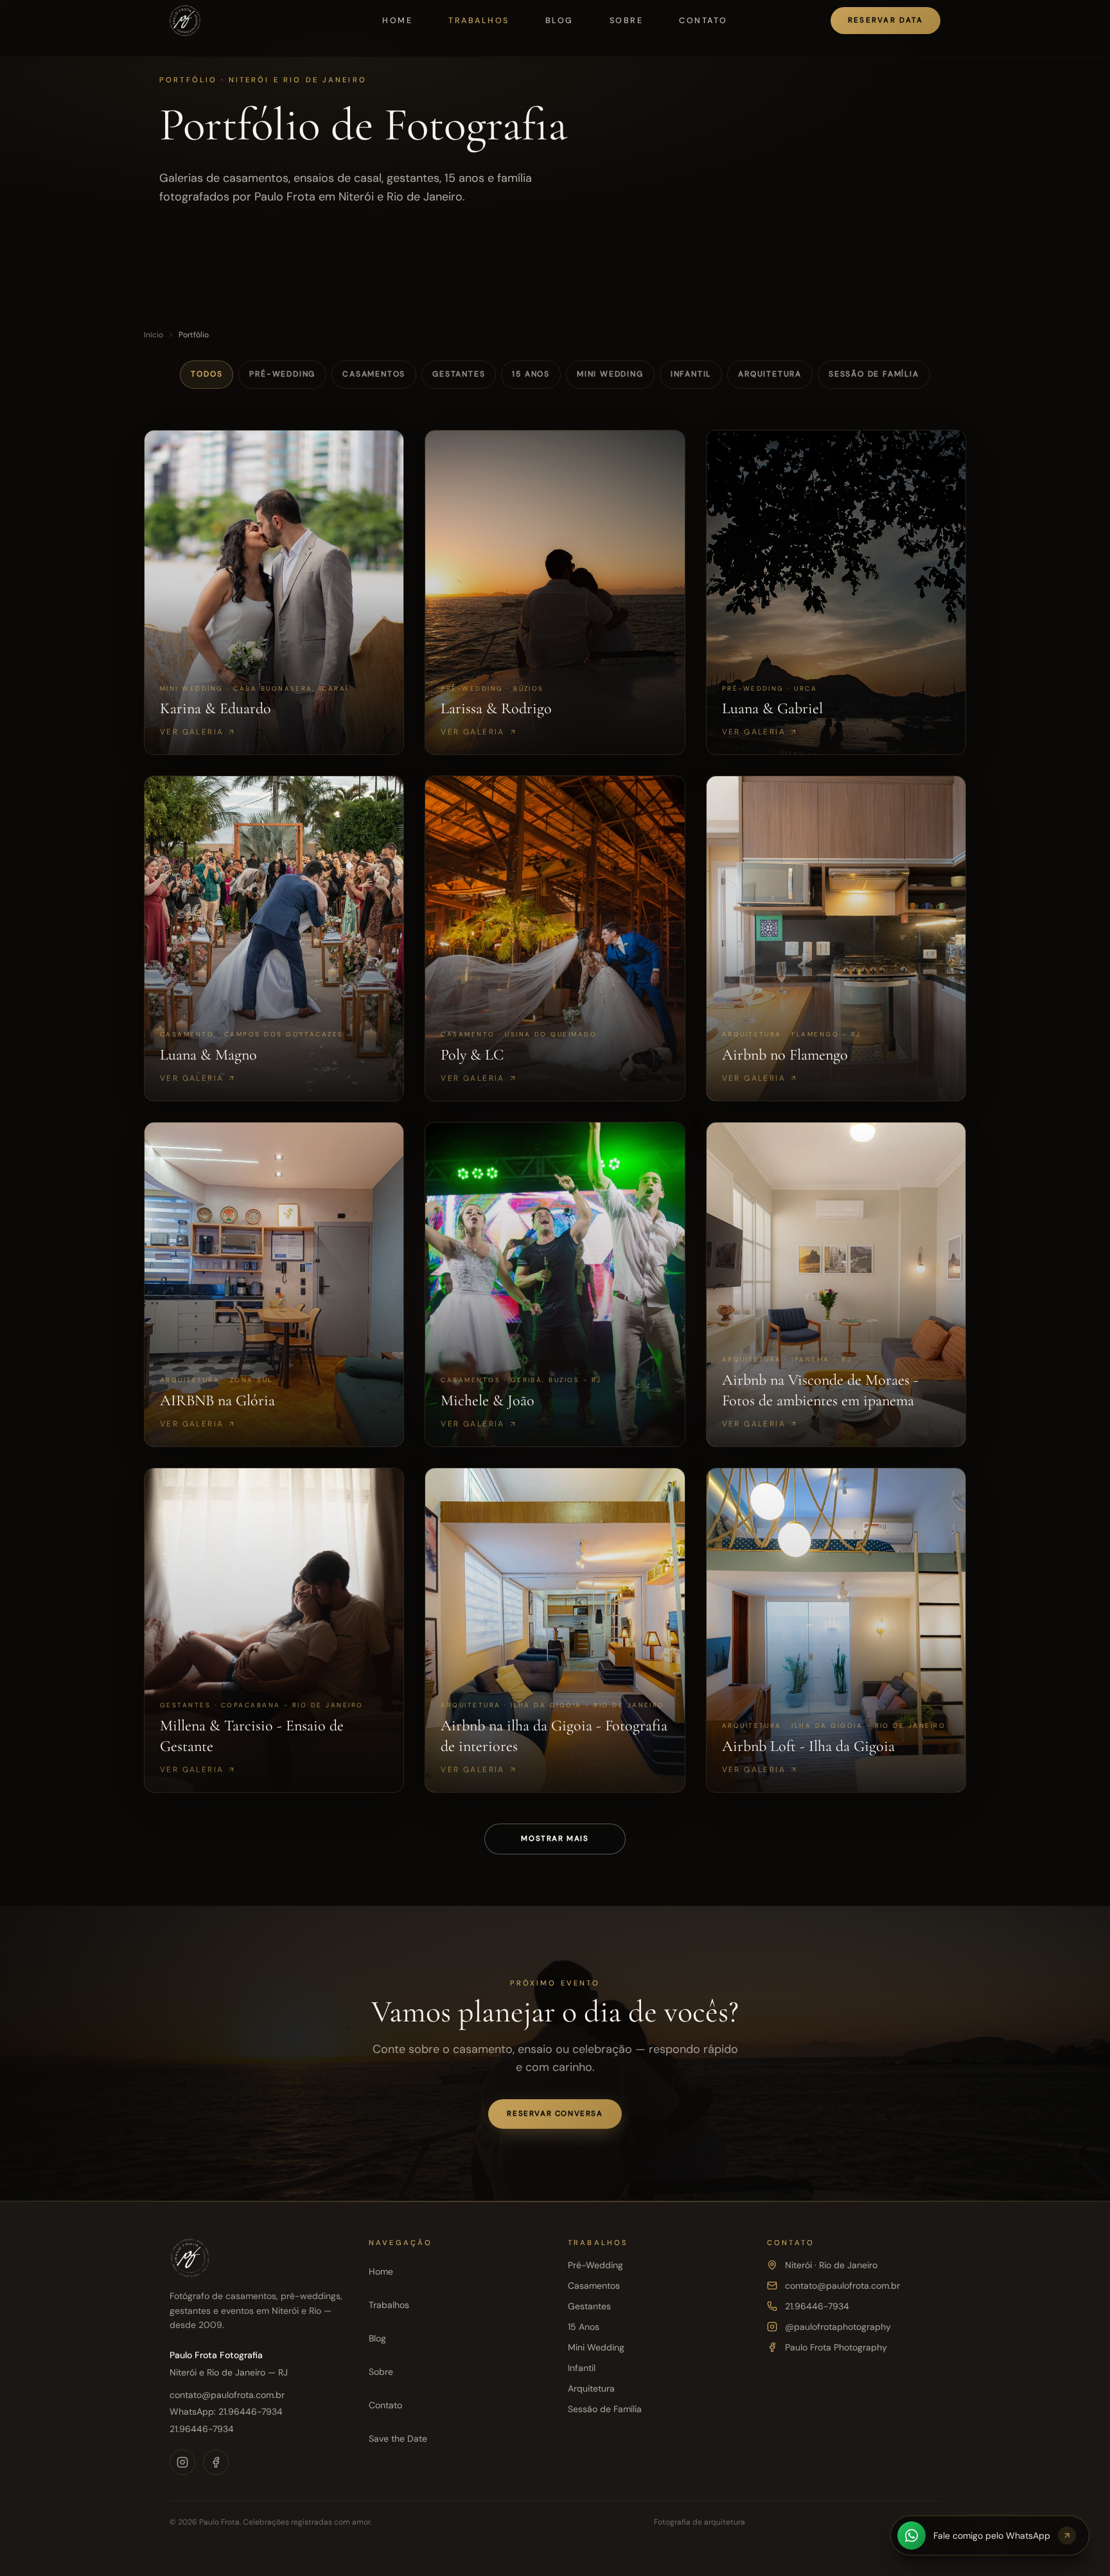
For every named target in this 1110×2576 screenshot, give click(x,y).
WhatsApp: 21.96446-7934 (226, 2412)
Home (397, 21)
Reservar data (886, 20)
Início (154, 335)
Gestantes (459, 374)
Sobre (626, 21)
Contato (703, 21)
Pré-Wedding (282, 374)
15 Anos (531, 374)
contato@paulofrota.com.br (227, 2395)
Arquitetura (770, 374)
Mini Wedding (610, 374)
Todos (207, 374)
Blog (559, 21)
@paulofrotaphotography (838, 2327)
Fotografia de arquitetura (700, 2522)
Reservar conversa (555, 2114)
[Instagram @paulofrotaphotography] (182, 2462)
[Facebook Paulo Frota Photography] (216, 2462)
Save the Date (398, 2438)
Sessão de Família (874, 374)
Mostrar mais (555, 1839)
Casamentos (374, 374)
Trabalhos (479, 21)
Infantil (691, 374)
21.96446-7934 (202, 2429)
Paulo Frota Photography (836, 2347)
